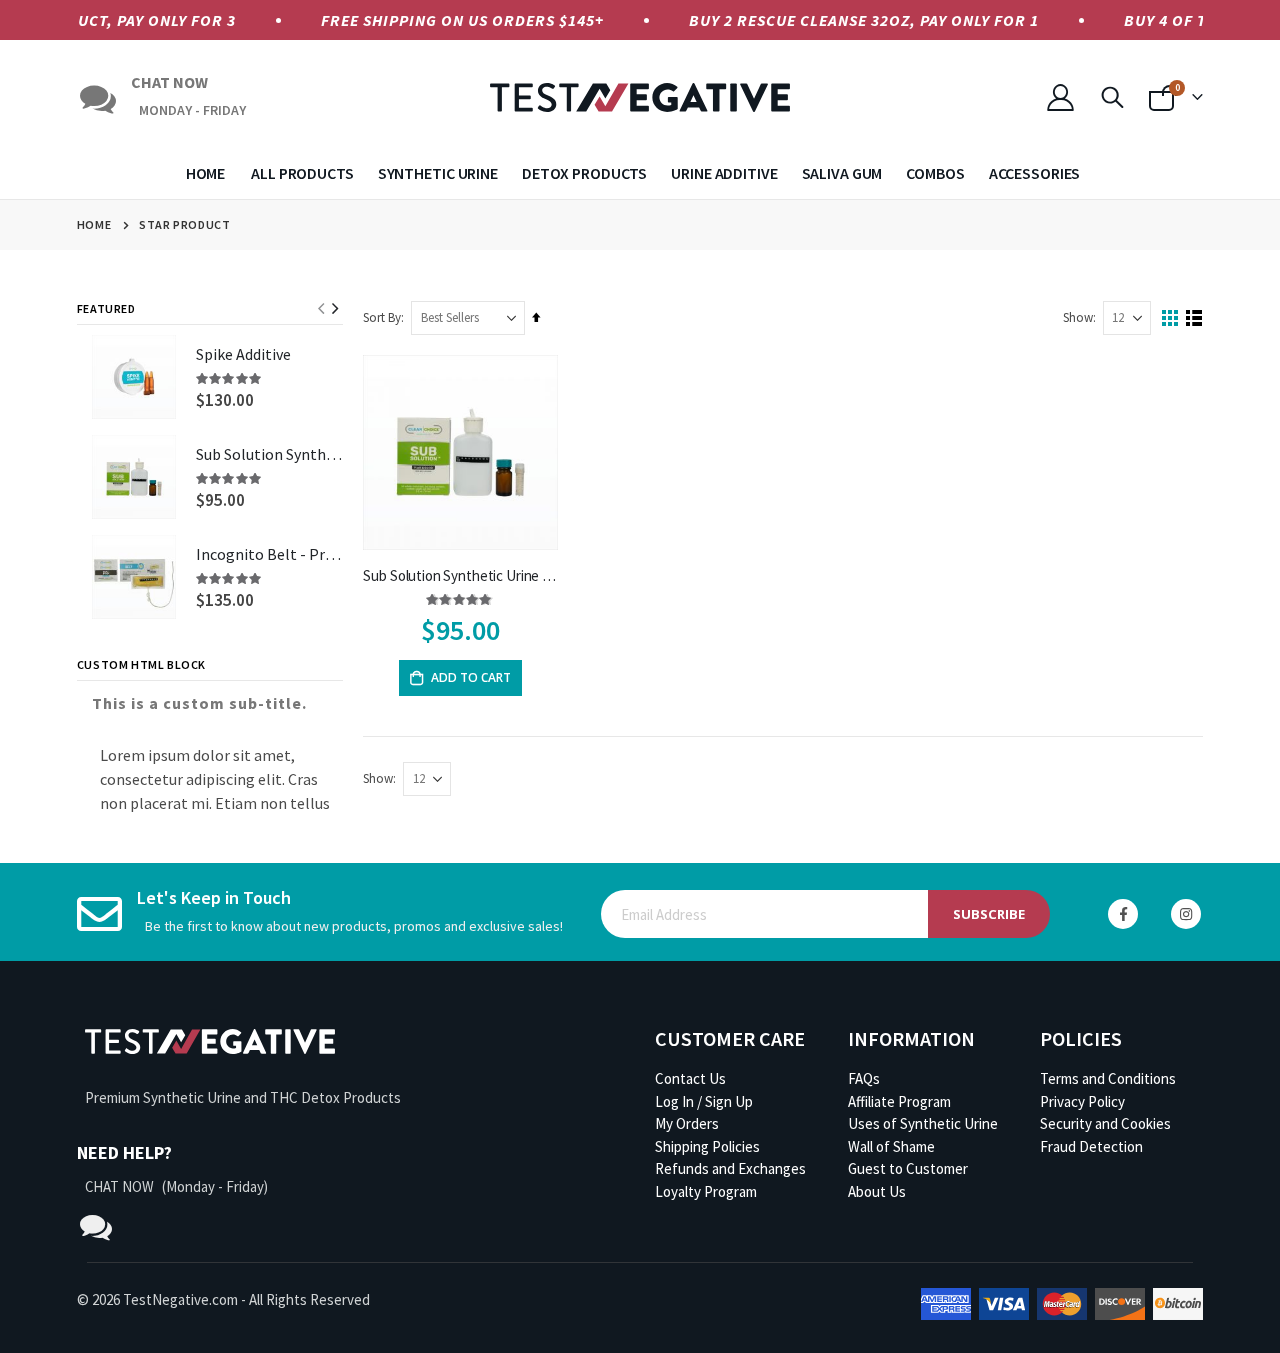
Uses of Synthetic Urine (923, 1123)
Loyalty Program (706, 1191)
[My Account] (1060, 97)
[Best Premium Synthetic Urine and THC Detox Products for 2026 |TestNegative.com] (640, 98)
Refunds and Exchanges (730, 1168)
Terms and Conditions (1108, 1078)
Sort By (382, 317)
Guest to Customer (908, 1168)
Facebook (1123, 914)
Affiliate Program (899, 1101)
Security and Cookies (1105, 1123)
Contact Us (690, 1078)
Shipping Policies (707, 1146)
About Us (877, 1191)
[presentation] (334, 309)
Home (94, 224)
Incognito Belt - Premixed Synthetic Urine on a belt (270, 554)
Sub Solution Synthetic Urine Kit (460, 575)
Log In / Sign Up (704, 1101)
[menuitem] (212, 173)
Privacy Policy (1082, 1101)
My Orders (687, 1123)
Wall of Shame (891, 1146)
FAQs (864, 1078)
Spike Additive (243, 354)
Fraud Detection (1091, 1146)
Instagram (1186, 914)
